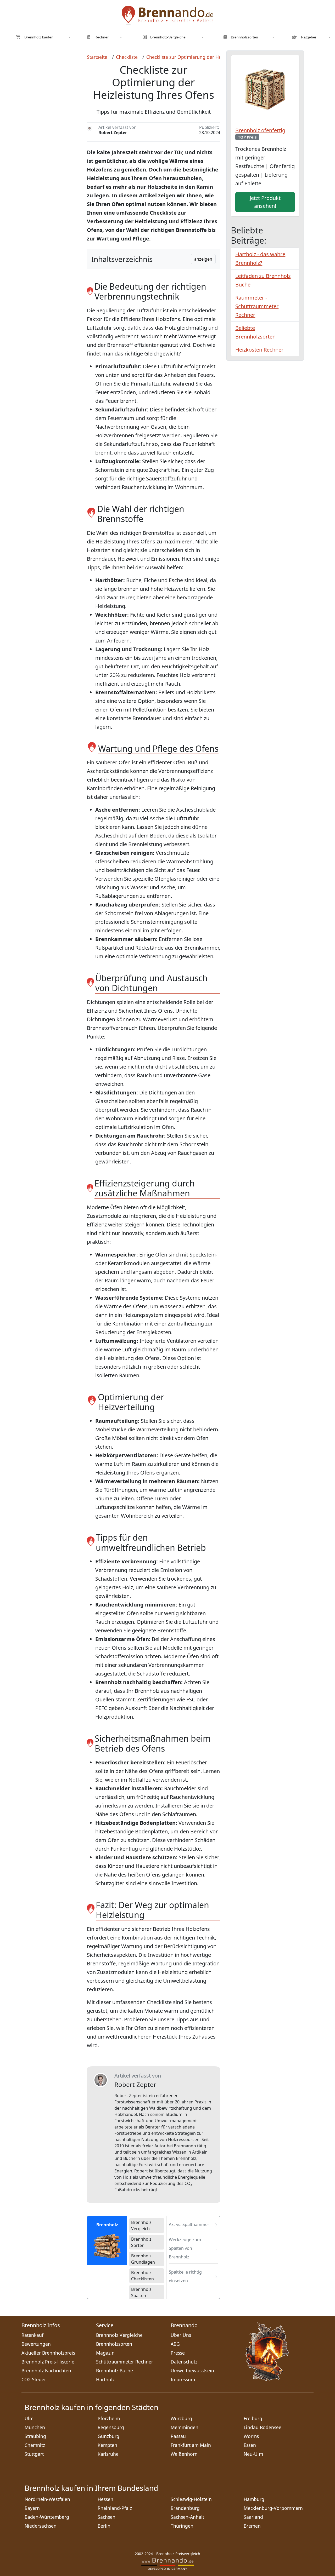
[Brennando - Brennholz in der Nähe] (167, 15)
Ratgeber (308, 37)
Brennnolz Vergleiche (119, 2335)
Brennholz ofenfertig (260, 133)
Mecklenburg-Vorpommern (273, 2508)
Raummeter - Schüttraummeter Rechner (257, 306)
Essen (250, 2445)
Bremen (252, 2526)
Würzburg (181, 2418)
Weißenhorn (184, 2454)
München (35, 2427)
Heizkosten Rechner (259, 350)
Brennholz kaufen (38, 37)
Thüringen (182, 2526)
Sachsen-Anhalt (187, 2517)
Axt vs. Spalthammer (189, 2224)
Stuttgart (34, 2454)
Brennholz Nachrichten (46, 2371)
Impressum (183, 2379)
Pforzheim (109, 2418)
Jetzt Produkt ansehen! (265, 202)
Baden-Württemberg (47, 2517)
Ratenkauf (32, 2335)
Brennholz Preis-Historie (48, 2362)
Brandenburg (185, 2508)
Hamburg (254, 2499)
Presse (178, 2353)
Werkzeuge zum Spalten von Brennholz (185, 2248)
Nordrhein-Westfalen (47, 2499)
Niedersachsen (41, 2526)
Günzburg (108, 2436)
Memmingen (185, 2427)
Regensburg (111, 2427)
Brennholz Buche (115, 2371)
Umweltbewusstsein (192, 2371)
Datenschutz (184, 2362)
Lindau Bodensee (263, 2427)
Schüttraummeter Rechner (125, 2362)
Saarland (253, 2517)
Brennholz (107, 2225)
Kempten (107, 2445)
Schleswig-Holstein (191, 2499)
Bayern (32, 2508)
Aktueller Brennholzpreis (48, 2353)
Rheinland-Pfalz (115, 2508)
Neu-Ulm (253, 2454)
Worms (251, 2436)
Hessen (105, 2499)
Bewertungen (36, 2344)
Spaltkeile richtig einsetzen (185, 2276)
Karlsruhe (108, 2454)
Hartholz (105, 2379)
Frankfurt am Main (191, 2445)
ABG (175, 2344)
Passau (178, 2436)
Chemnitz (35, 2445)
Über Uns (181, 2335)
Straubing (35, 2436)
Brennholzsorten (244, 37)
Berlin (104, 2526)
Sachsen (107, 2517)
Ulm (29, 2418)
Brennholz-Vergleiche (168, 37)
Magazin (105, 2353)
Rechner (101, 37)
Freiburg (253, 2418)
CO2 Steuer (34, 2379)
